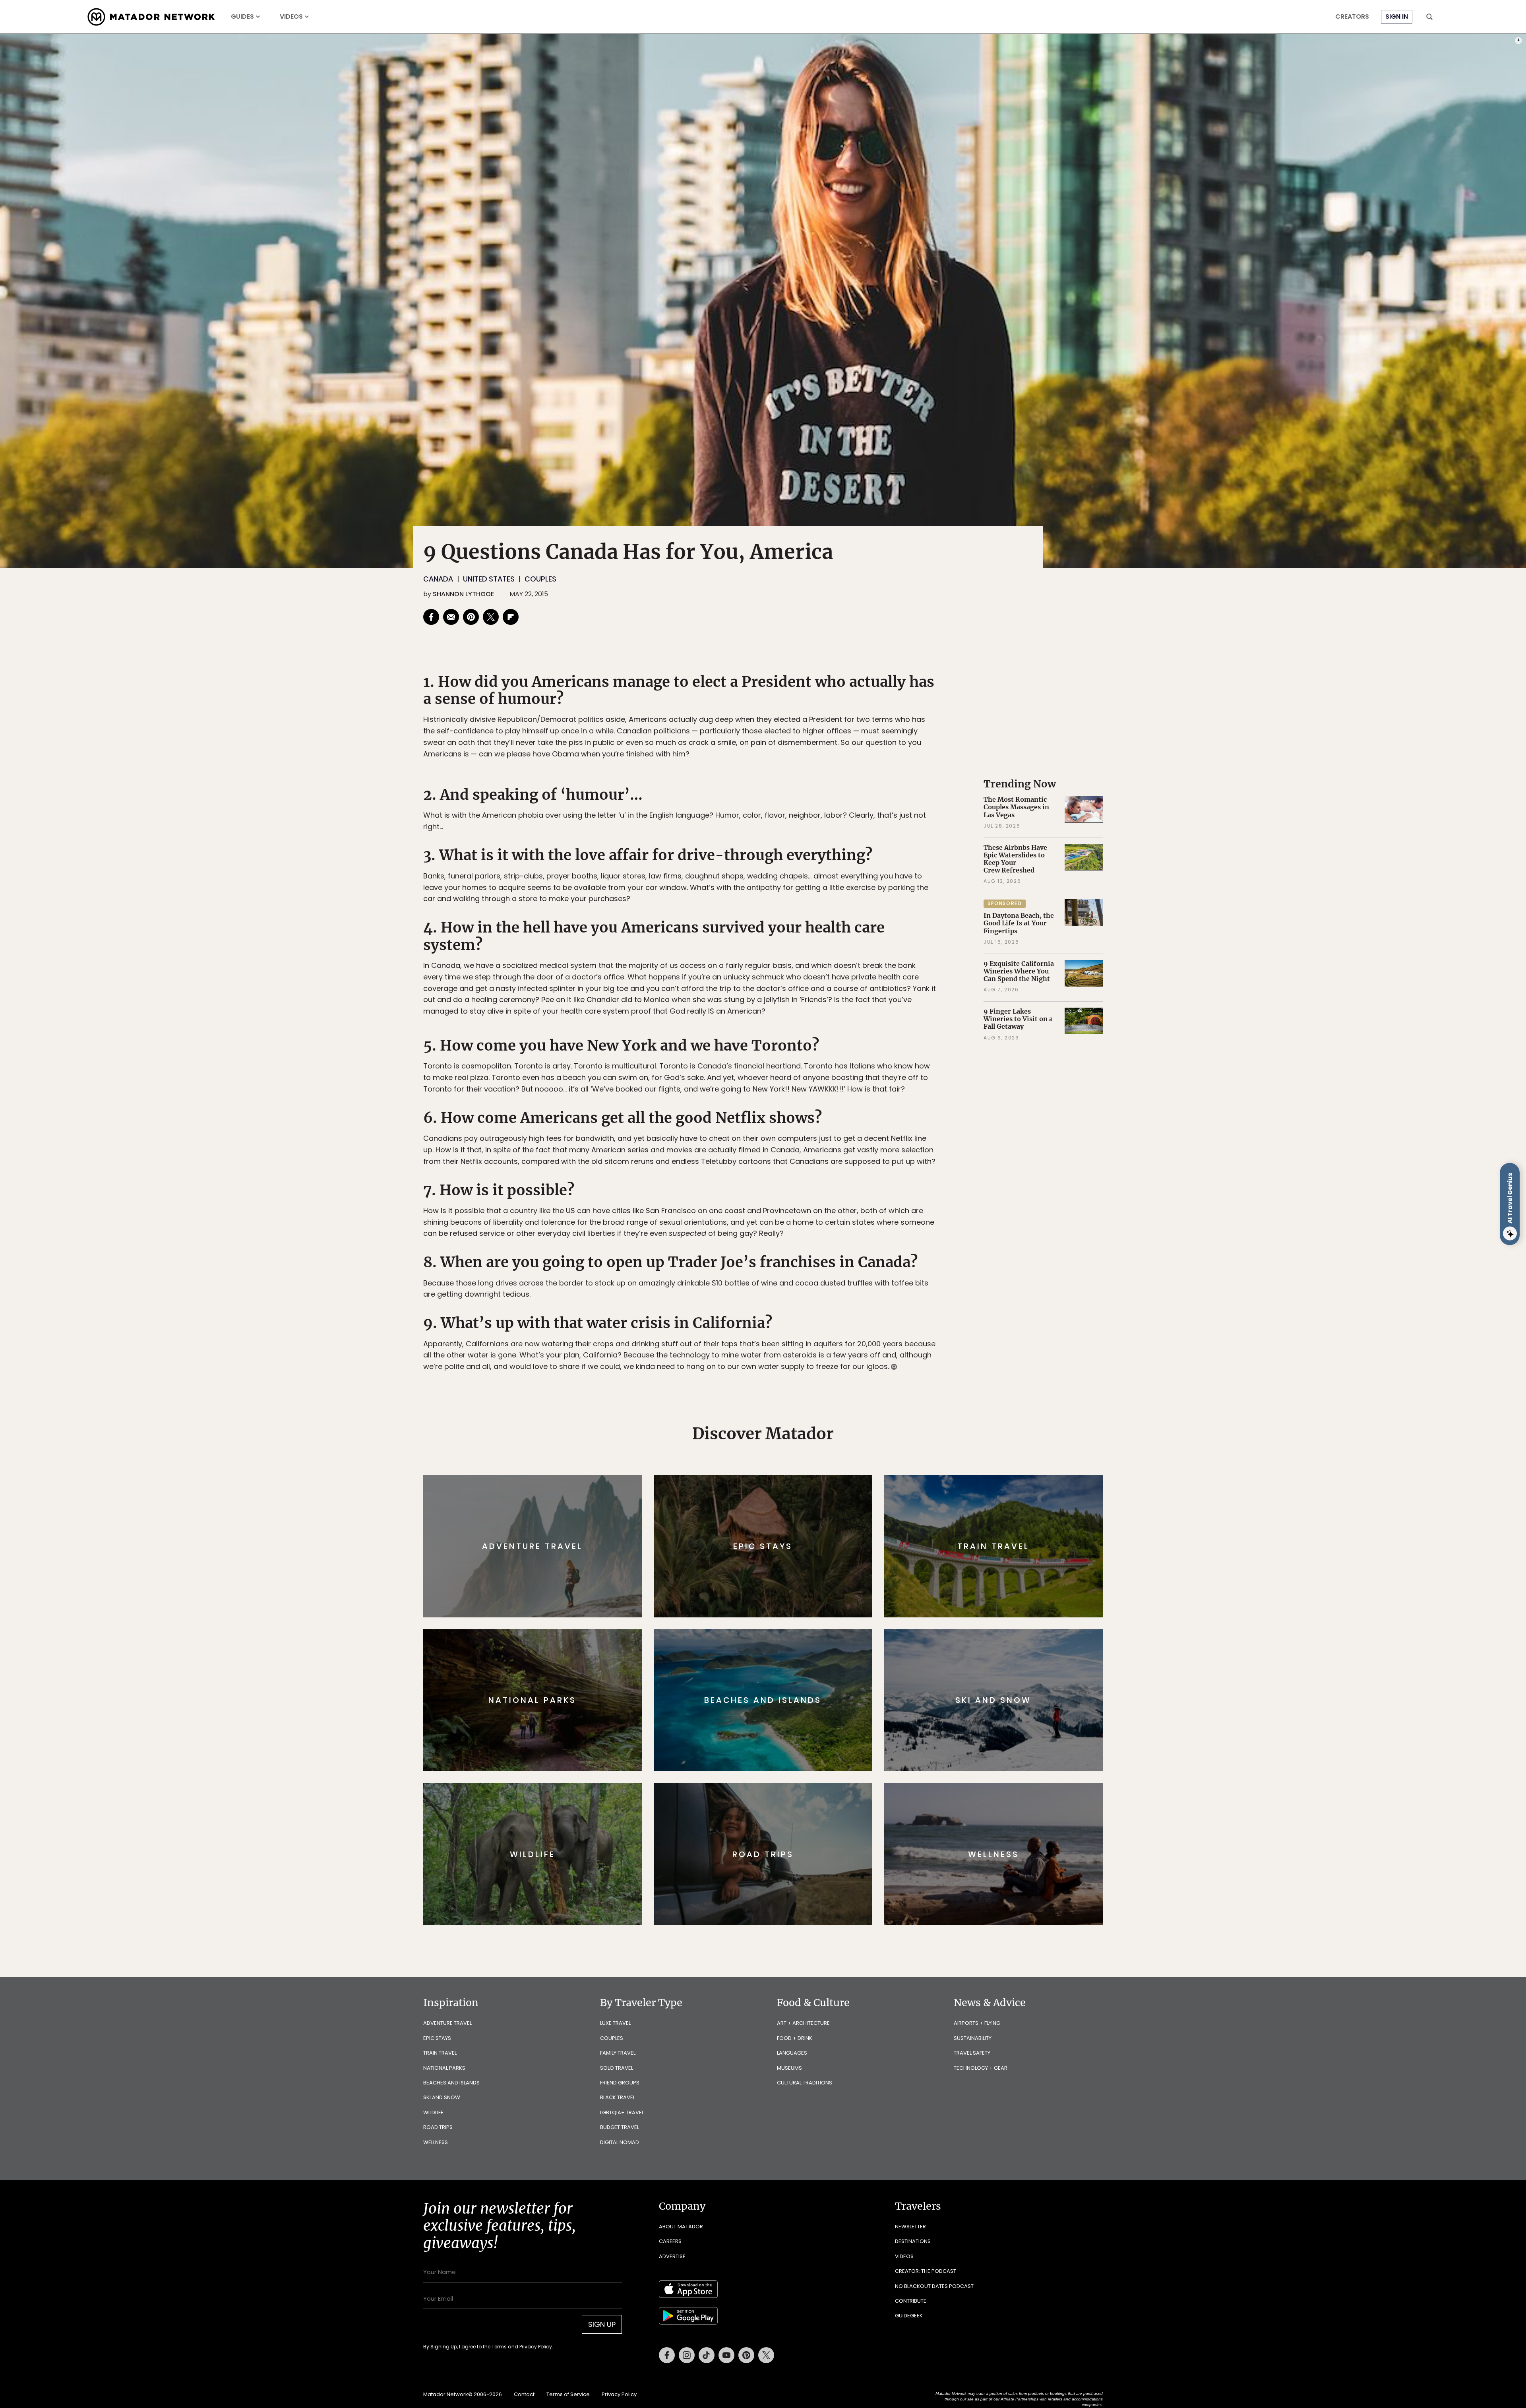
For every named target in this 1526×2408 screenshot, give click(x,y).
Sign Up (842, 1238)
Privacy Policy (811, 1257)
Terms (774, 1257)
